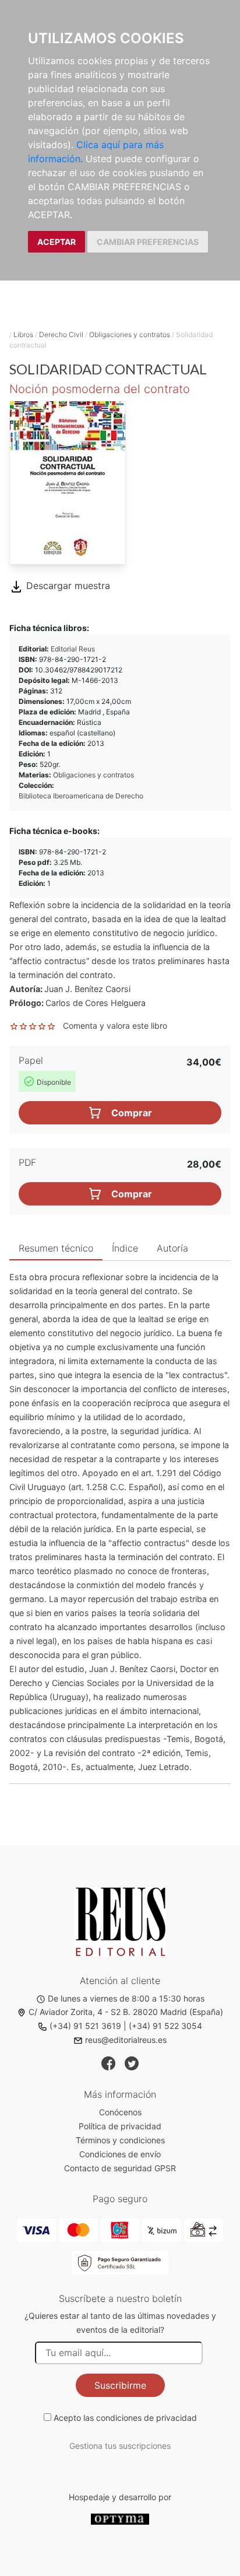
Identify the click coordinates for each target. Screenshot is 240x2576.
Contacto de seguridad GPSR (120, 2168)
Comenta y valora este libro (115, 1026)
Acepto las (125, 2418)
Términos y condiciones (120, 2140)
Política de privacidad (120, 2126)
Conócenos (120, 2112)
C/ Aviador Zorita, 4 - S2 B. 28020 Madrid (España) (126, 2012)
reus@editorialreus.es (126, 2040)
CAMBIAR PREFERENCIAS (148, 242)
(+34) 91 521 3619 (85, 2026)
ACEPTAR (57, 242)
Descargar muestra (67, 586)
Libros (23, 334)
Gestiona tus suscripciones (120, 2446)
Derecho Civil (61, 334)
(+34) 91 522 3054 (165, 2026)
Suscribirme (120, 2385)
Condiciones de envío (120, 2154)
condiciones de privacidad (147, 2418)
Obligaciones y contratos (130, 334)
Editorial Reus (73, 649)
